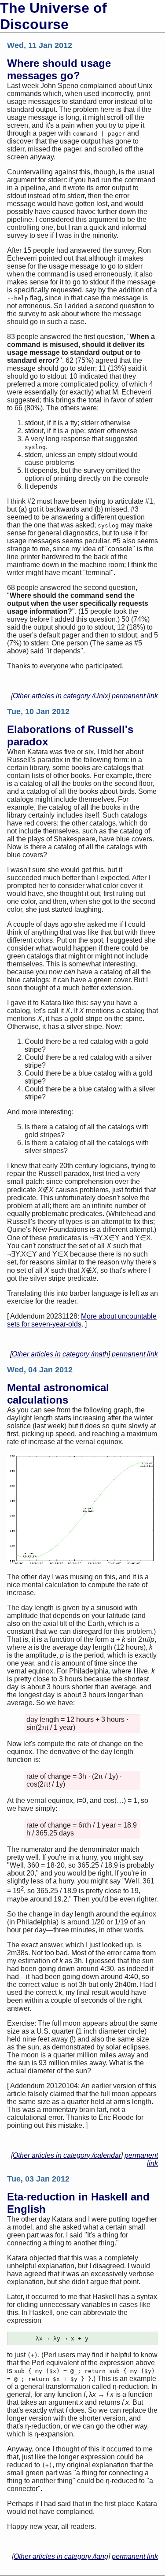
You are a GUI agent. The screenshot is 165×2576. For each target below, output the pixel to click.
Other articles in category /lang (61, 2556)
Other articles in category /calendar (67, 2155)
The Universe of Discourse (53, 16)
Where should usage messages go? (59, 69)
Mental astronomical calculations (58, 1394)
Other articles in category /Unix (60, 696)
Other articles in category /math (60, 1354)
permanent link (135, 696)
